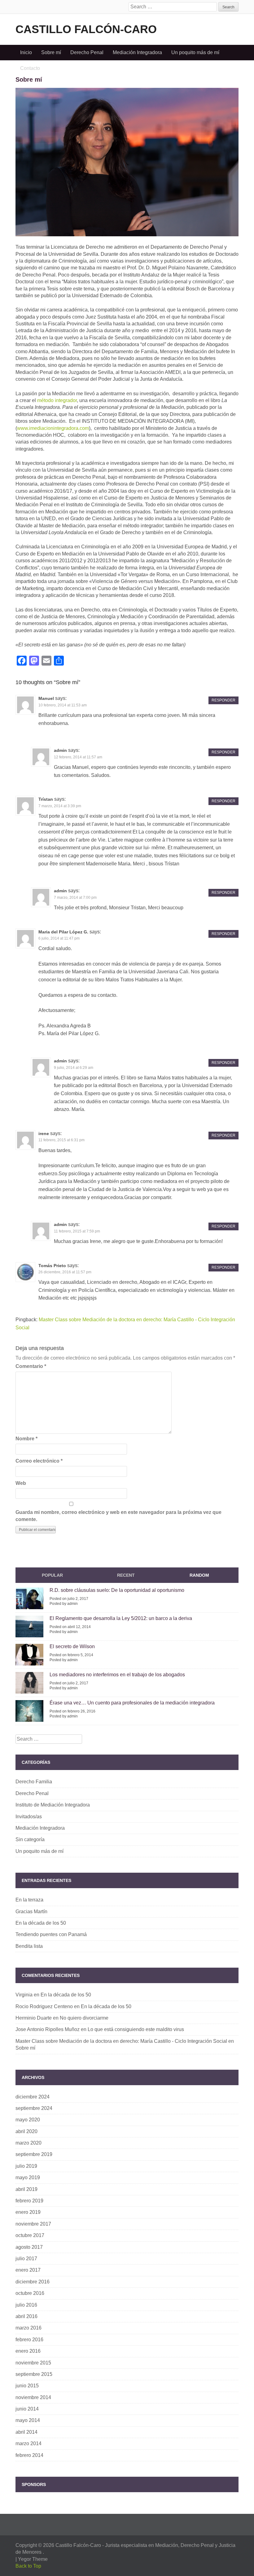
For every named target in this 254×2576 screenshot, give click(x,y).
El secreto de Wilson (72, 1646)
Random (199, 1575)
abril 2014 (26, 2432)
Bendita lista (29, 1946)
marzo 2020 (28, 2143)
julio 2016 (26, 2305)
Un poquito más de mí (195, 52)
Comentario (31, 1366)
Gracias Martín (31, 1912)
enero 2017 (28, 2270)
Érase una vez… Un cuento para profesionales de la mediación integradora (132, 1703)
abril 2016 (26, 2316)
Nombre (26, 1439)
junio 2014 (27, 2409)
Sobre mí (51, 52)
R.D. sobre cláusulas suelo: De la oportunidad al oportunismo (117, 1590)
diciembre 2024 (33, 2097)
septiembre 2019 (34, 2154)
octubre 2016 (30, 2293)
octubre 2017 (30, 2235)
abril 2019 (26, 2189)
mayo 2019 (28, 2177)
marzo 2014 (28, 2443)
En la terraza (29, 1900)
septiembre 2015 (34, 2374)
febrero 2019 (29, 2201)
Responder (223, 700)
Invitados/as (29, 1817)
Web (21, 1483)
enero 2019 (28, 2212)
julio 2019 (26, 2166)
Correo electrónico (39, 1461)
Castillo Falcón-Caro (86, 29)
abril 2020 (26, 2131)
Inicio (26, 52)
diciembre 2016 (33, 2282)
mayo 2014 (28, 2420)
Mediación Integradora (137, 52)
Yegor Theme (33, 2559)
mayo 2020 (28, 2120)
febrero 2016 (29, 2340)
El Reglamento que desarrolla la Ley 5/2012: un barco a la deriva (121, 1618)
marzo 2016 (28, 2328)
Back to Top (28, 2566)
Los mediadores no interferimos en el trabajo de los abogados (117, 1675)
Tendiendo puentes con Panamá (51, 1934)
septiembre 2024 (34, 2108)
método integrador (57, 400)
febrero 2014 (29, 2455)
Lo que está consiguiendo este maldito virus (136, 2029)
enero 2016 (28, 2351)
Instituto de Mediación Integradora (53, 1805)
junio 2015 (27, 2386)
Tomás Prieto (52, 1266)
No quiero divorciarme (84, 2018)
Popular (52, 1575)
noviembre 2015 (33, 2363)
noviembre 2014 (33, 2397)
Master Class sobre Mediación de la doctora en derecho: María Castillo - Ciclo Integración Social (121, 2041)
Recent (126, 1575)
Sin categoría (30, 1839)
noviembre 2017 (33, 2224)
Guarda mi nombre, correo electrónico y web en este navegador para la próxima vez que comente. (118, 1516)
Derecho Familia (34, 1782)
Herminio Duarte (34, 2018)
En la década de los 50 (41, 1923)
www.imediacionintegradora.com (53, 428)
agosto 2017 (29, 2247)
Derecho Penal (87, 52)
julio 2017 (26, 2259)
